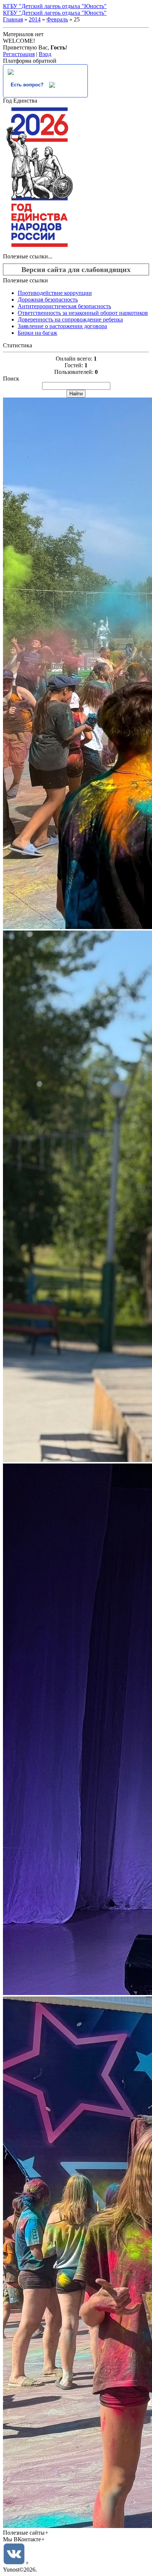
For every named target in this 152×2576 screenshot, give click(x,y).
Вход (45, 54)
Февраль (57, 19)
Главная (13, 19)
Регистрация (19, 54)
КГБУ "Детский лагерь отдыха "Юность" (55, 6)
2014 (35, 19)
